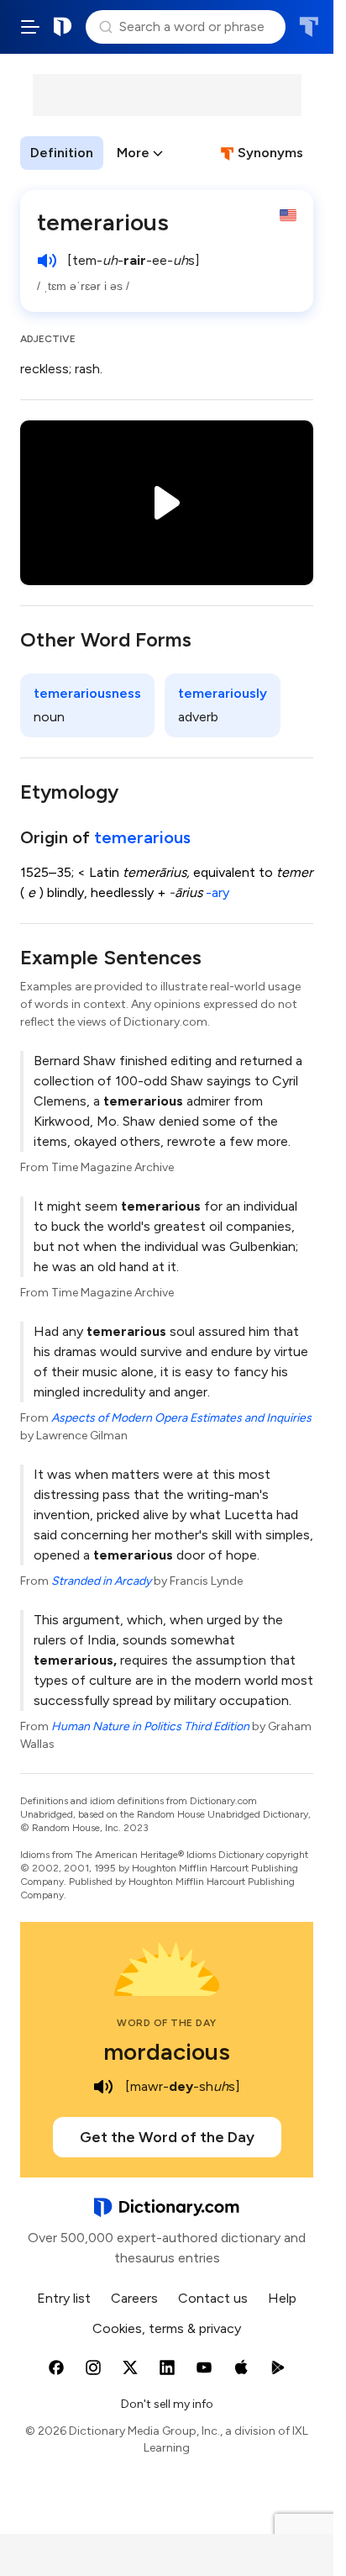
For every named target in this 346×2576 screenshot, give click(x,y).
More (133, 153)
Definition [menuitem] (62, 153)
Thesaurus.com (309, 27)
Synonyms (270, 153)
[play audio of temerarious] (47, 261)
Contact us (213, 2298)
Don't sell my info (167, 2404)
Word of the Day (167, 2023)
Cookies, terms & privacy (167, 2328)
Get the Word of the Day (167, 2137)
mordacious (167, 2051)
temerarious (142, 837)
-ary (218, 892)
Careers (134, 2298)
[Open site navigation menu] (30, 27)
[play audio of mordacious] (103, 2087)
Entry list (64, 2298)
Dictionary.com (63, 27)
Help (282, 2298)
